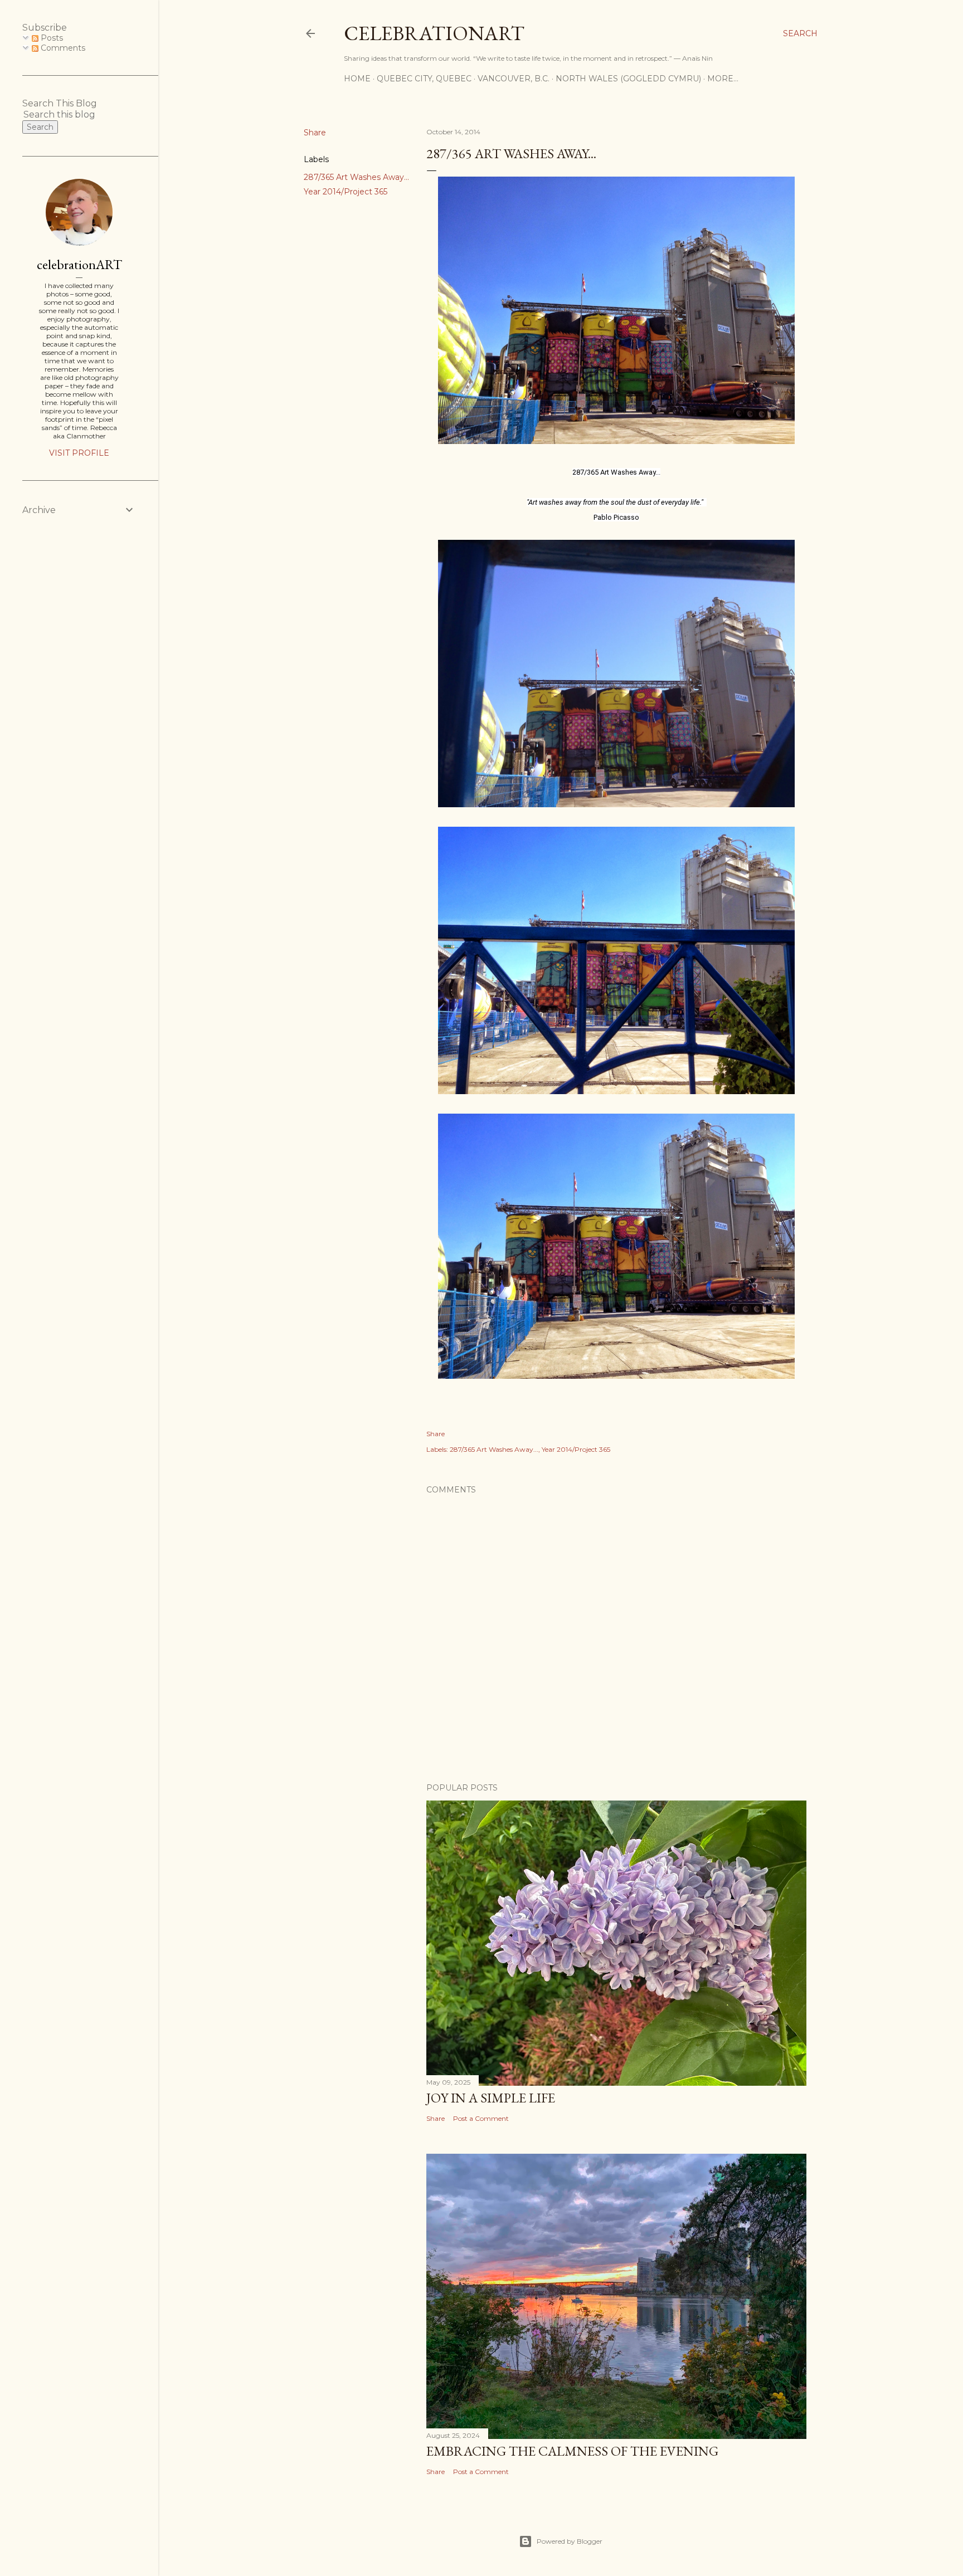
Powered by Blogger (570, 2541)
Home (357, 79)
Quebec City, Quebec (424, 79)
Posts (51, 38)
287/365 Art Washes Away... (356, 177)
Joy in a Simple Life (491, 2098)
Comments (62, 48)
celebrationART (79, 264)
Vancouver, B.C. (514, 79)
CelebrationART (434, 33)
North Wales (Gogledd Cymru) (628, 79)
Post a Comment (481, 2118)
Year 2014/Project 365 (346, 192)
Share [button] (315, 133)
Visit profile (79, 453)
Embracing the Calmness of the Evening (572, 2451)
